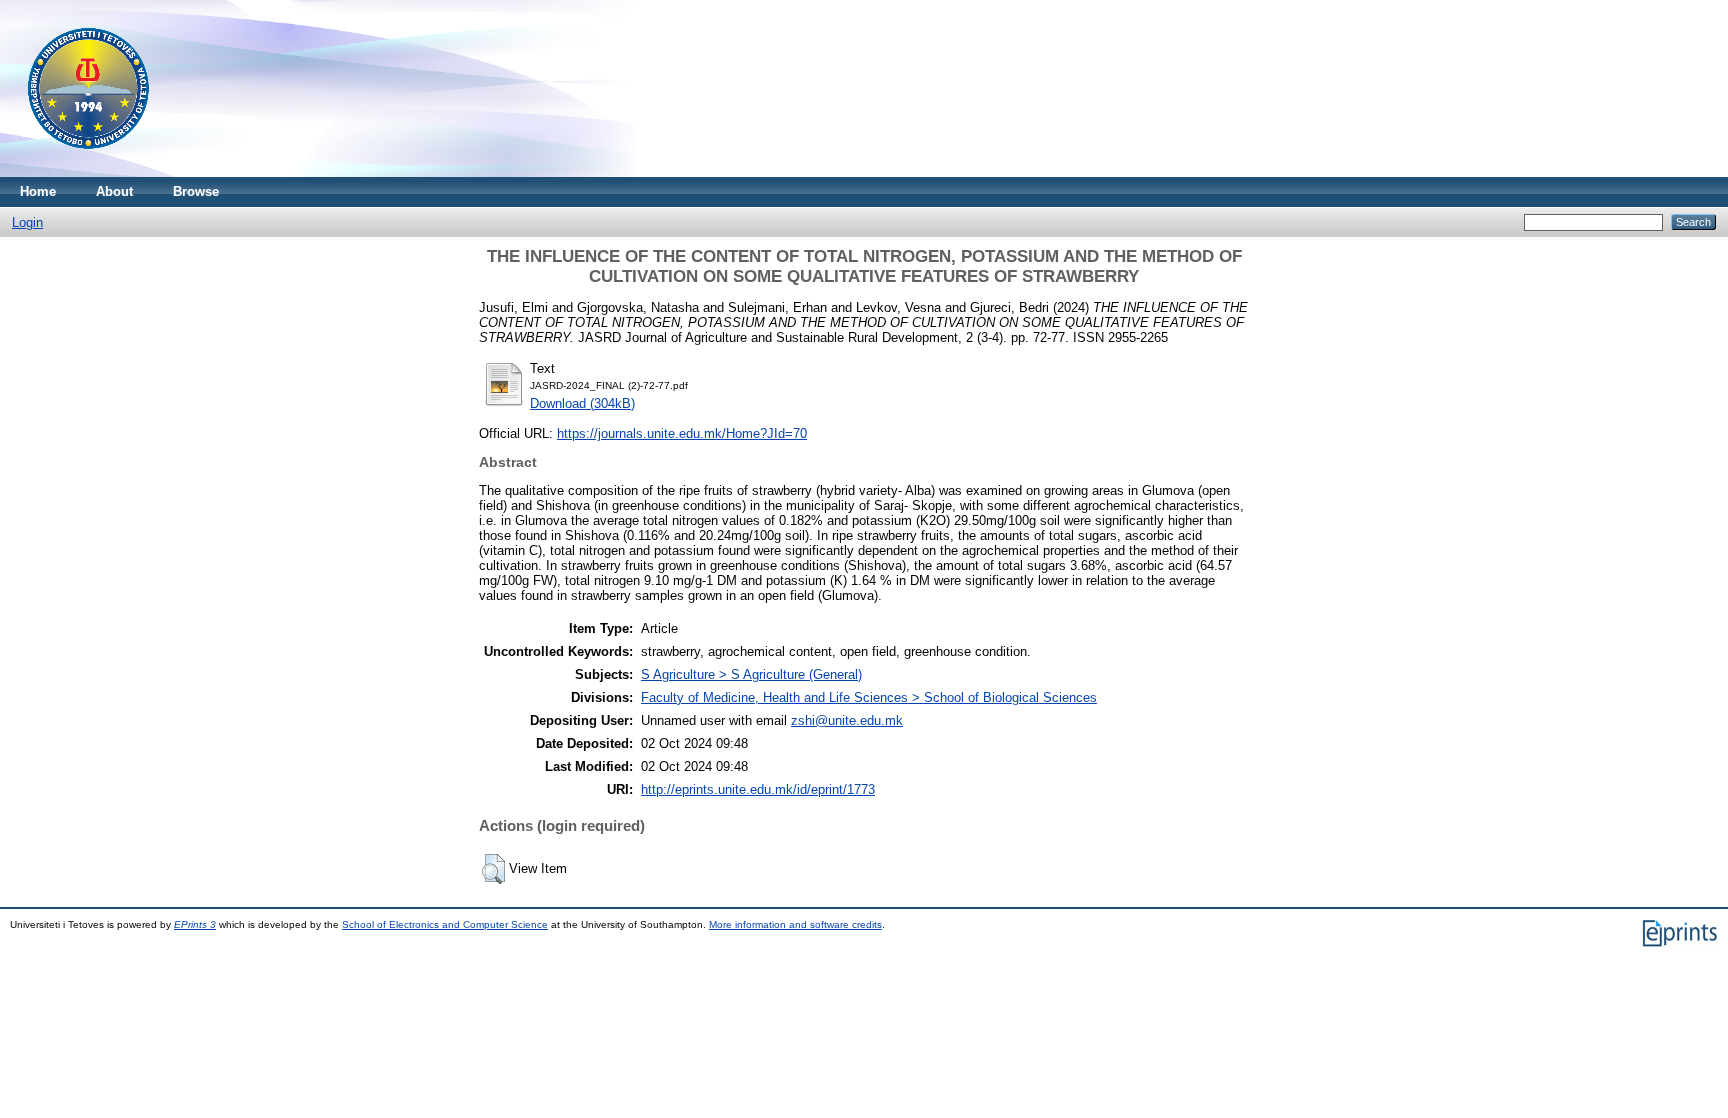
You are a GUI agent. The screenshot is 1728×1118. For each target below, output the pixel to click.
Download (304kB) (582, 403)
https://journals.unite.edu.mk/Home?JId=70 (682, 433)
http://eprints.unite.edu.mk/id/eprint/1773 (758, 789)
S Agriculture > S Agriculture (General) (751, 674)
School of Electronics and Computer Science (445, 924)
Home (38, 191)
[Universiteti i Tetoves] (88, 172)
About (114, 191)
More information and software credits (795, 924)
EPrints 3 (195, 924)
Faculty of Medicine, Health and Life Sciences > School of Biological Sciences (869, 697)
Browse (196, 191)
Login (27, 222)
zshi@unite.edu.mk (847, 720)
